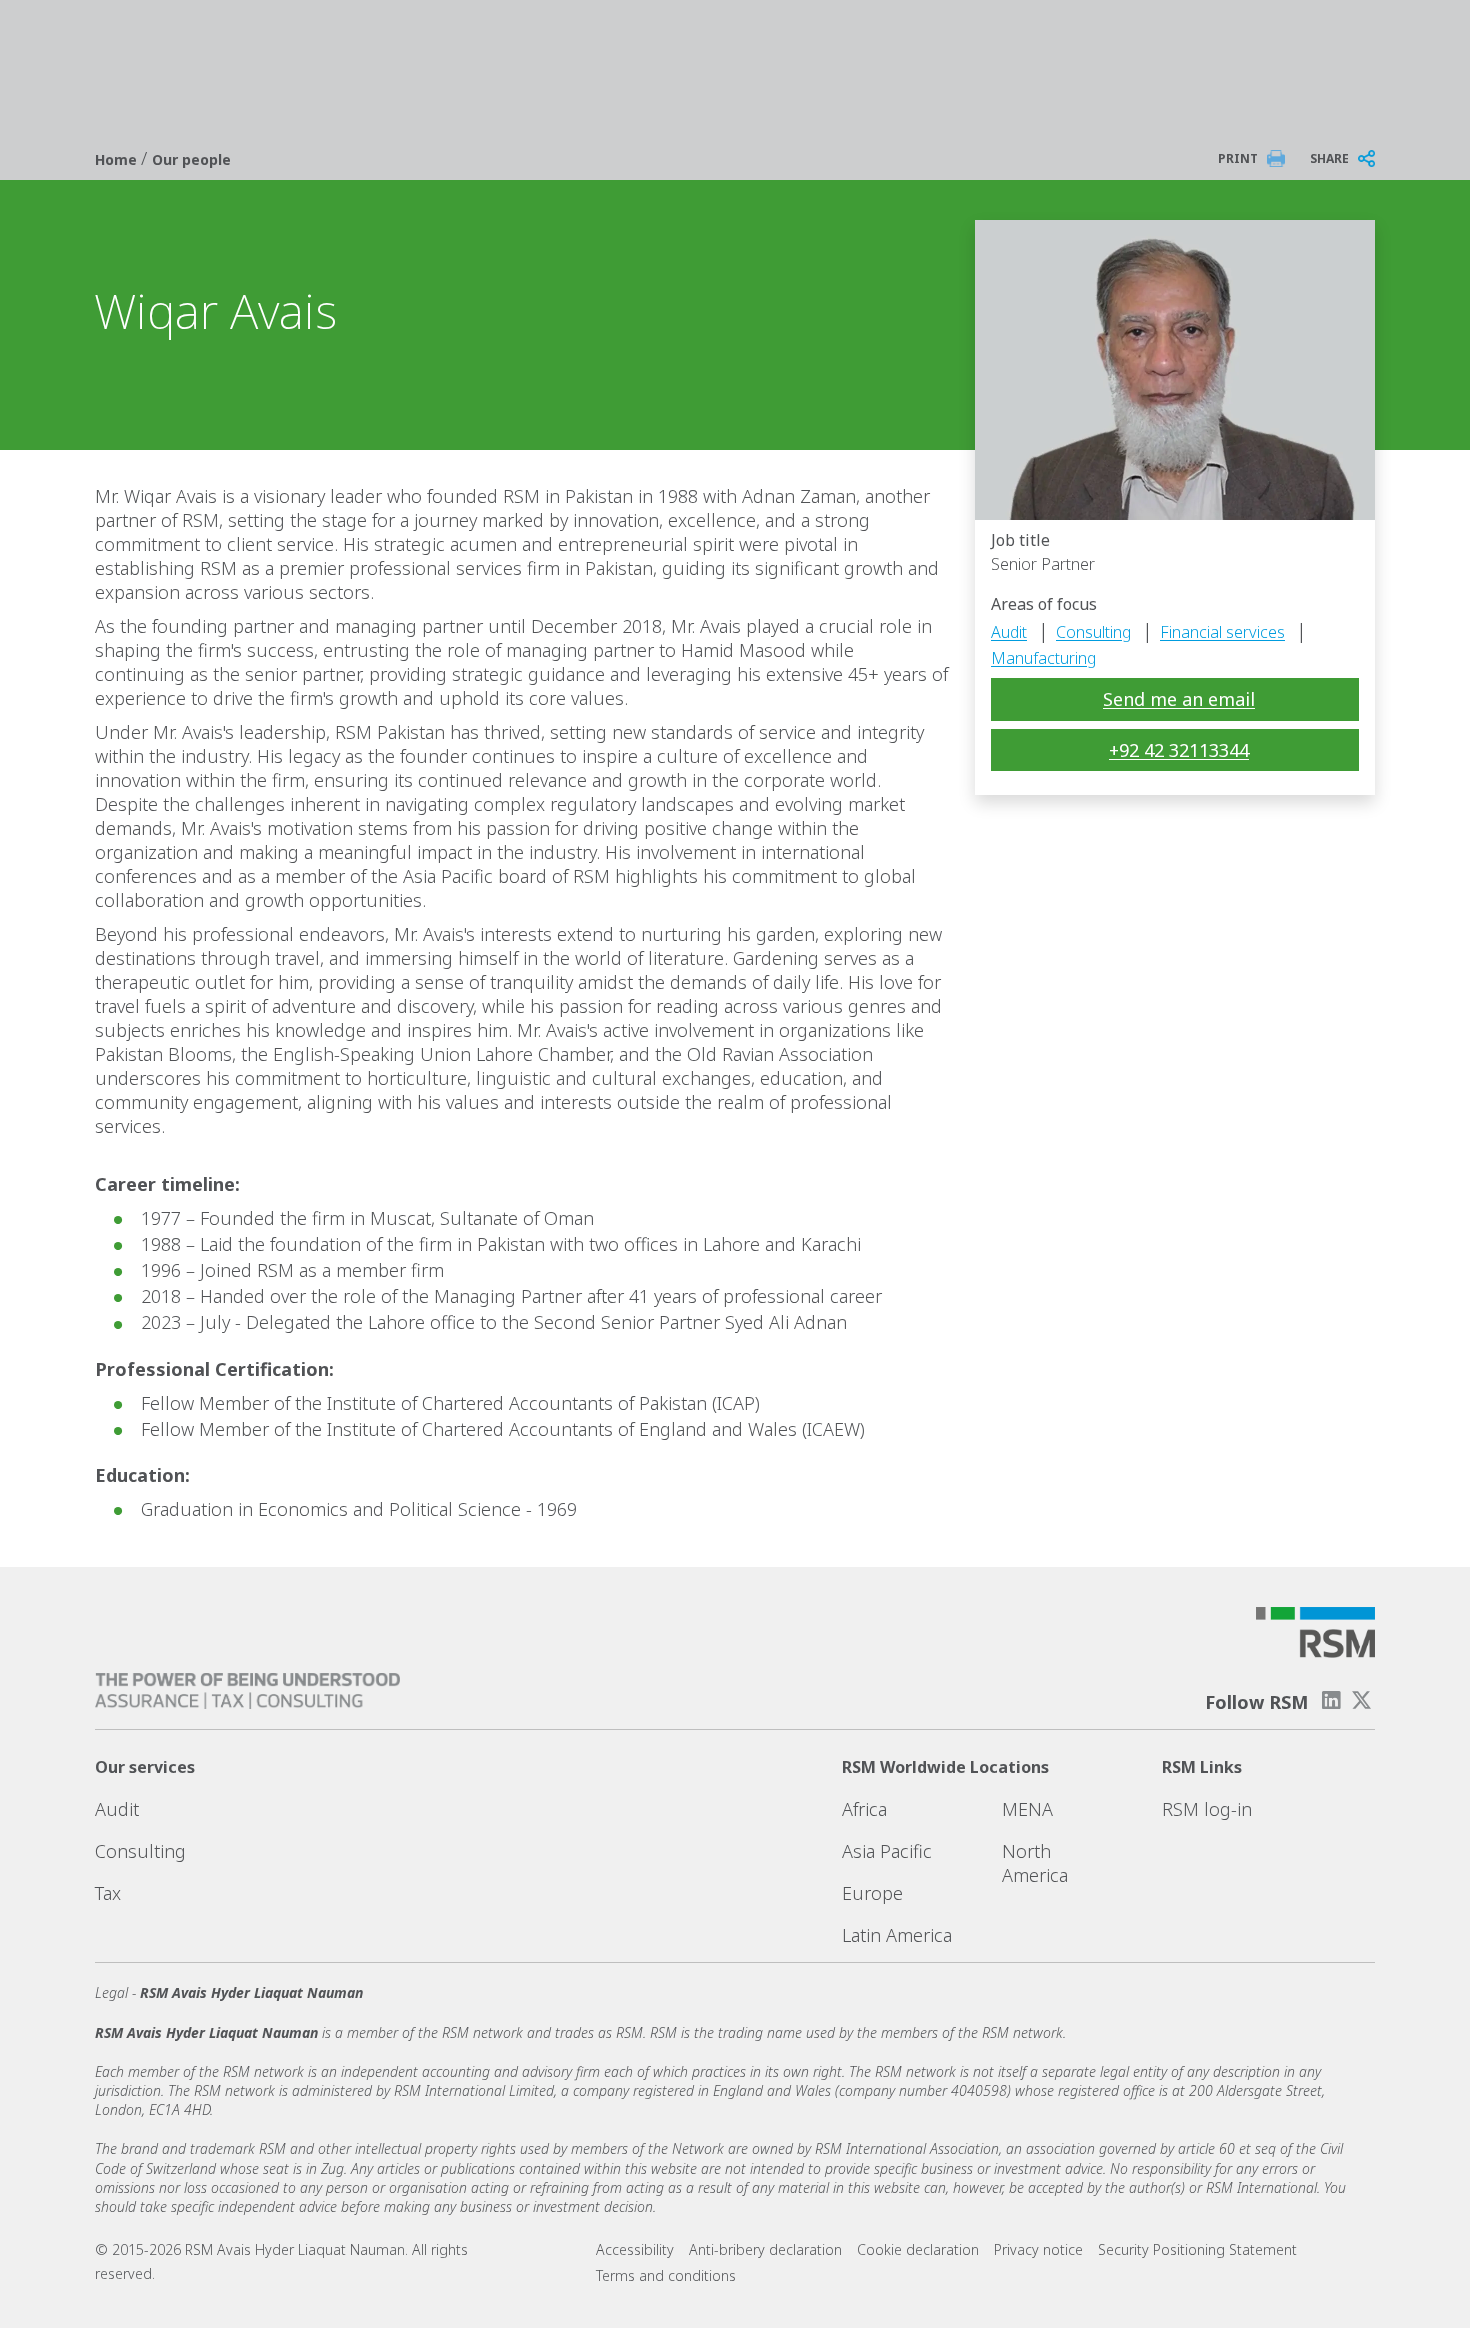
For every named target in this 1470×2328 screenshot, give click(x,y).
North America (1035, 1863)
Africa (864, 1809)
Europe (872, 1893)
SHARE (1329, 158)
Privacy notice (1038, 2249)
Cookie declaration (918, 2249)
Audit (1009, 632)
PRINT (1238, 158)
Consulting (1093, 632)
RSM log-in (1207, 1809)
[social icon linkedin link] (1331, 1700)
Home (118, 159)
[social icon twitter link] (1362, 1700)
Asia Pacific (887, 1851)
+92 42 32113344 (1179, 750)
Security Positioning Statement (1197, 2249)
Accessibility (635, 2249)
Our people (191, 159)
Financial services (1222, 632)
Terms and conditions (666, 2275)
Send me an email (1179, 699)
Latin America (897, 1935)
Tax (108, 1893)
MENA (1027, 1809)
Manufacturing (1043, 658)
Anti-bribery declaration (765, 2249)
